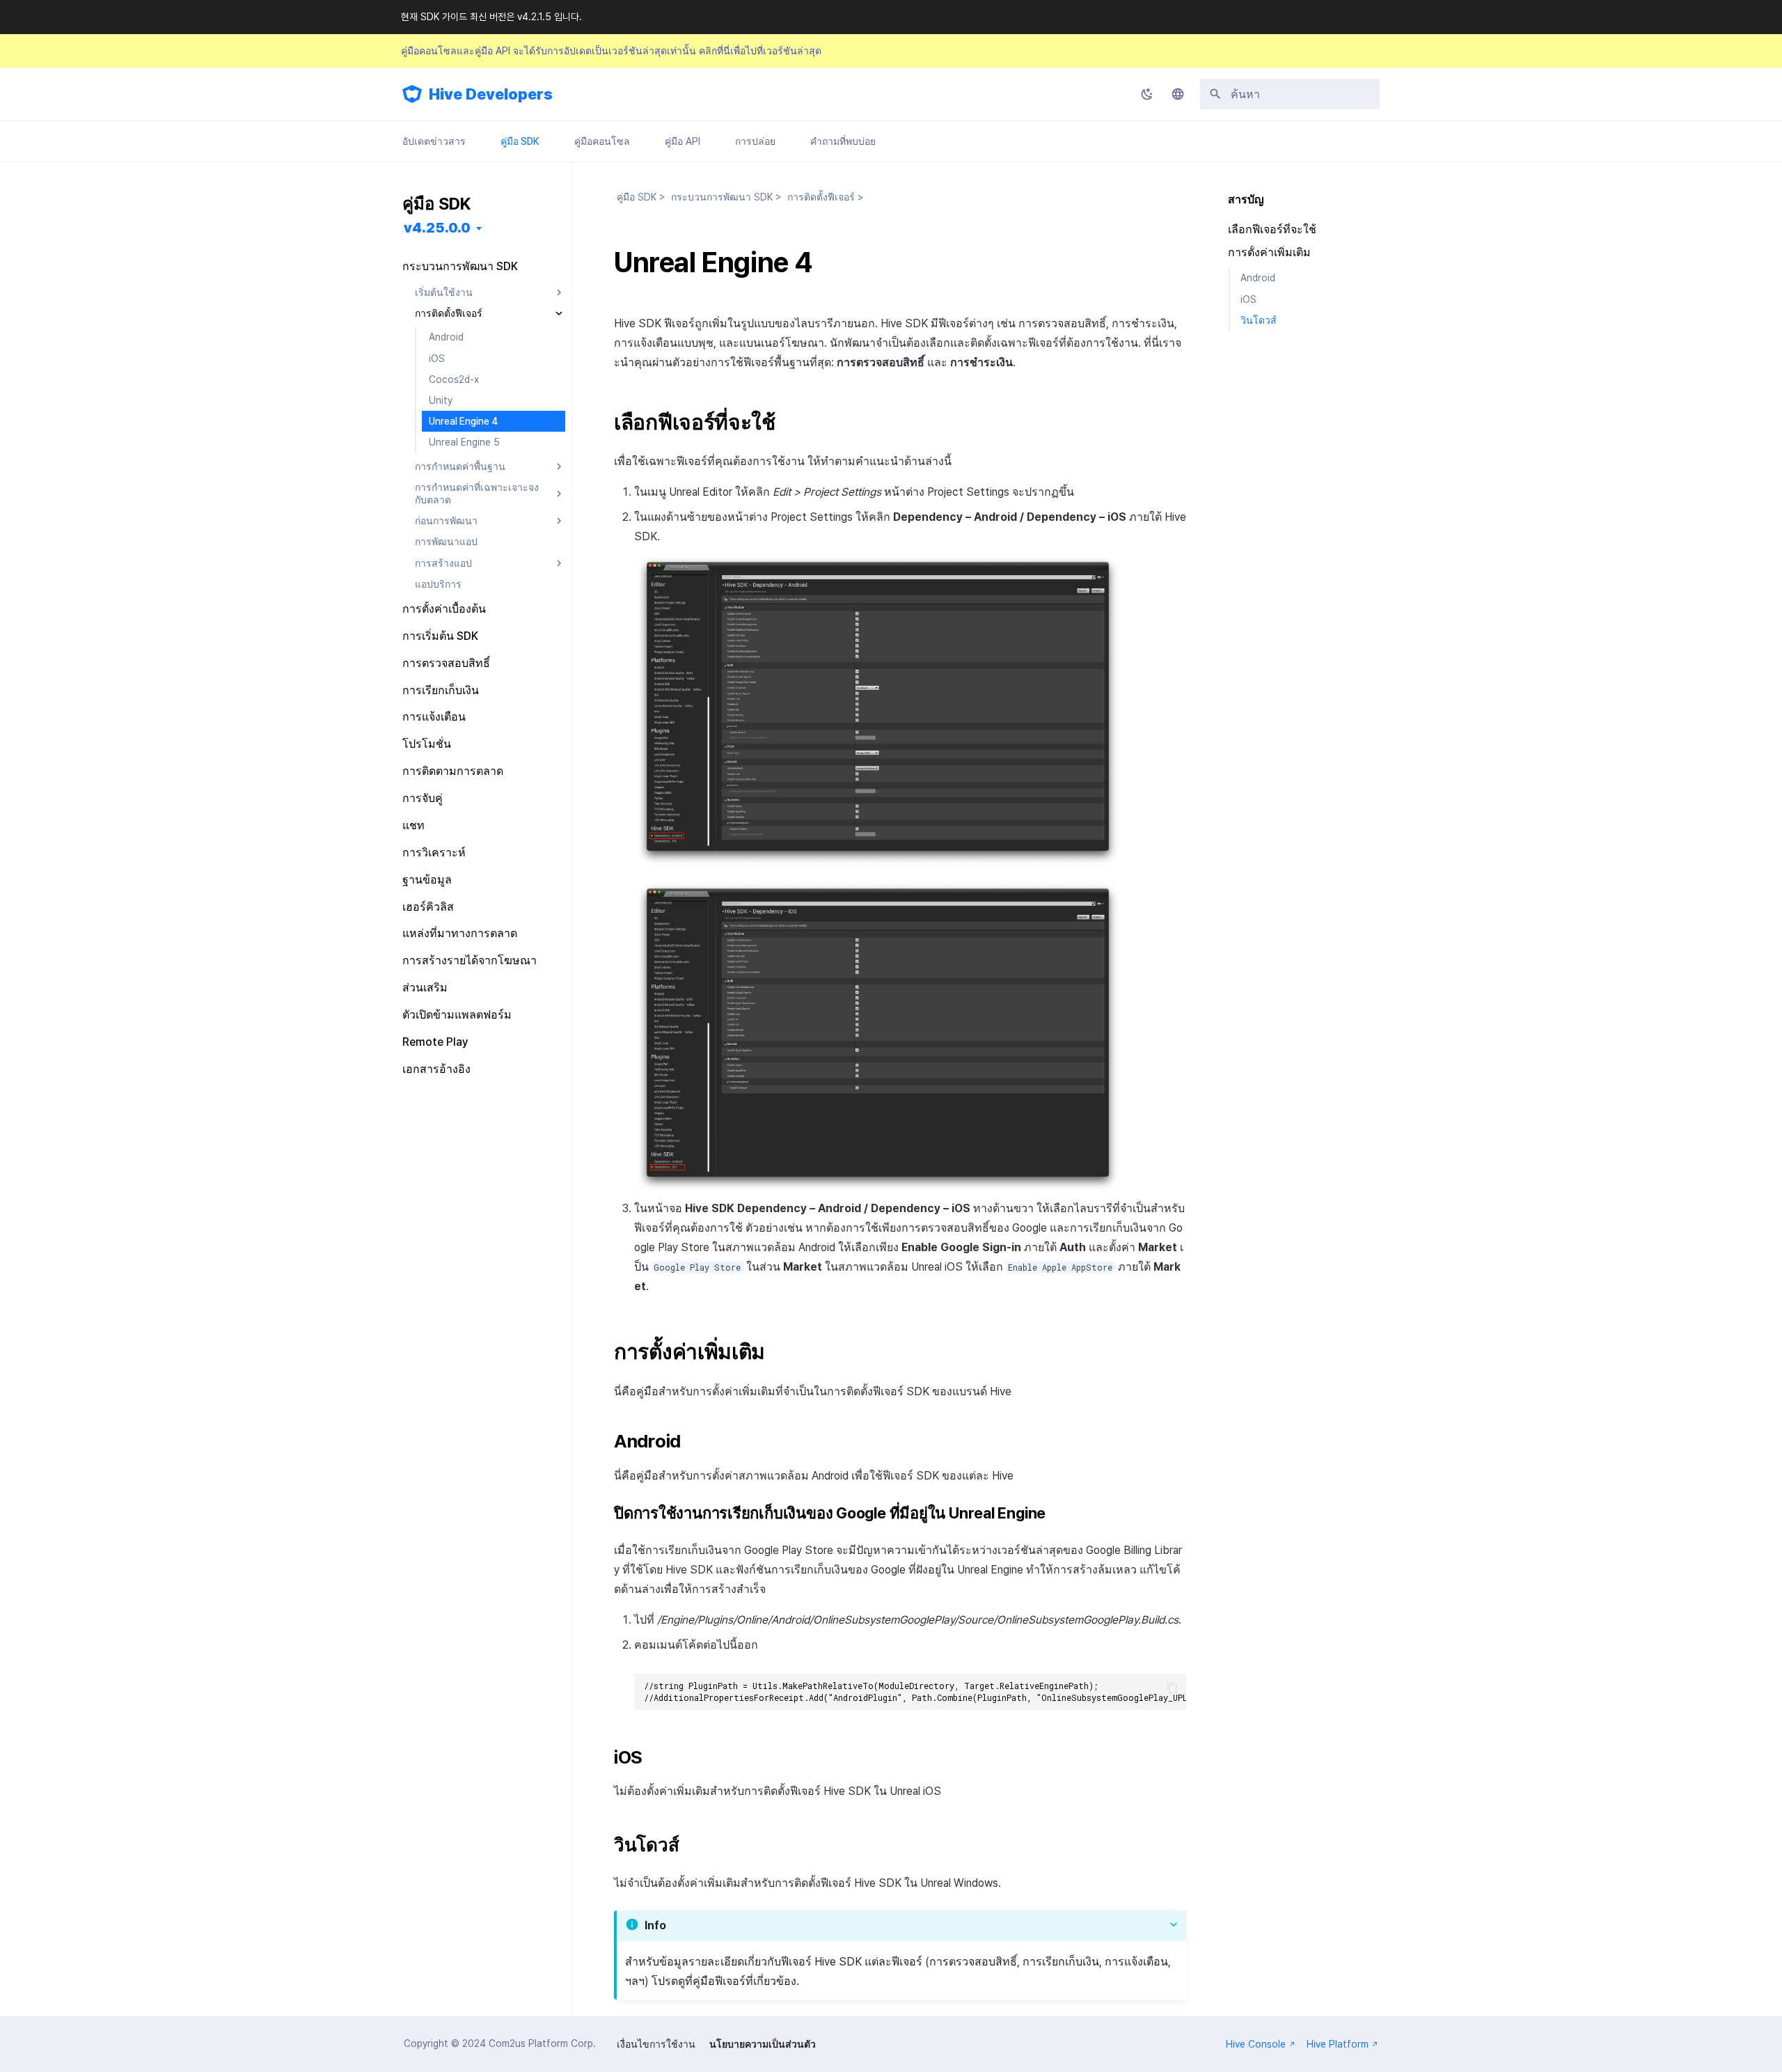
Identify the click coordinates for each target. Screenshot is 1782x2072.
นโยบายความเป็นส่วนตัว (763, 2044)
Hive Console (1256, 2044)
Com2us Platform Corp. (542, 2043)
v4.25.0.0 (437, 228)
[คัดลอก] (1172, 1688)
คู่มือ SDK (520, 141)
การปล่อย (755, 141)
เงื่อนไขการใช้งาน (656, 2044)
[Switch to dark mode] (1147, 94)
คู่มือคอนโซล (602, 141)
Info (655, 1925)
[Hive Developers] (412, 94)
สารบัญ (1246, 199)
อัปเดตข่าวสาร (434, 141)
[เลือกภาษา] (1178, 94)
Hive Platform (1338, 2044)
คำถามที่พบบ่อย (843, 141)
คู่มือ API (683, 141)
